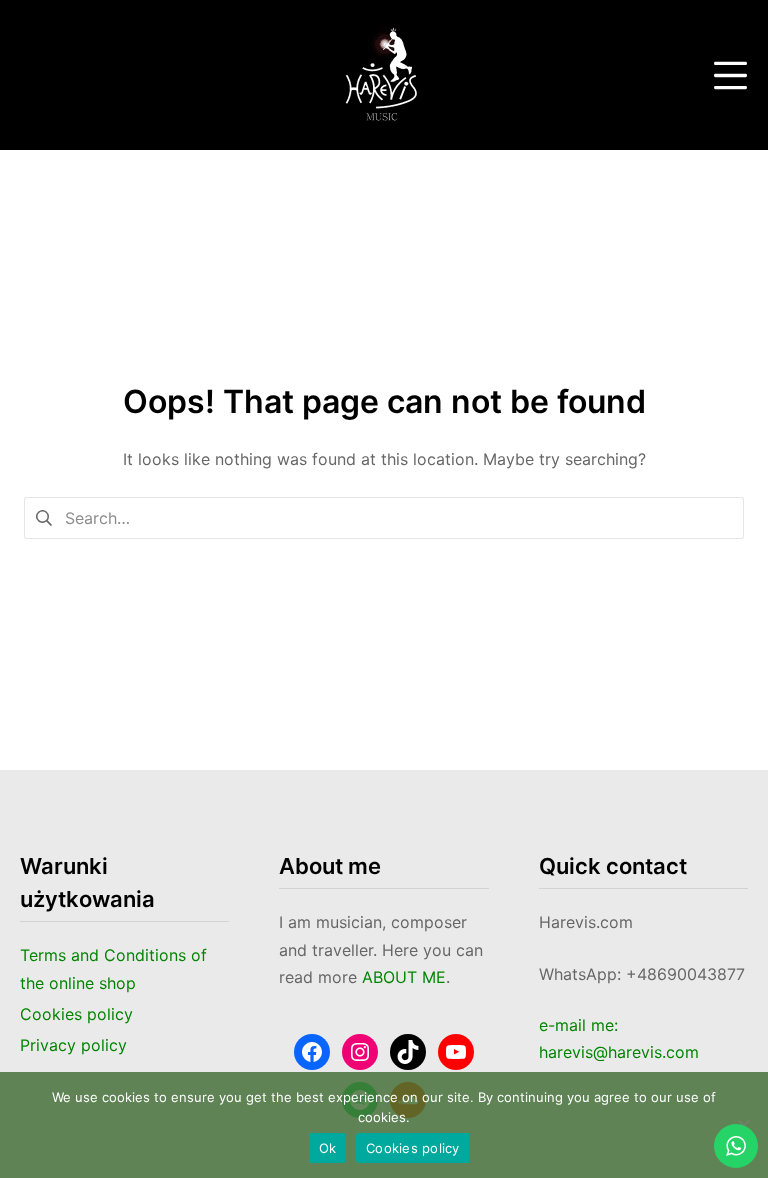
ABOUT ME (404, 977)
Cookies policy (413, 1148)
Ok (328, 1148)
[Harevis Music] (384, 75)
